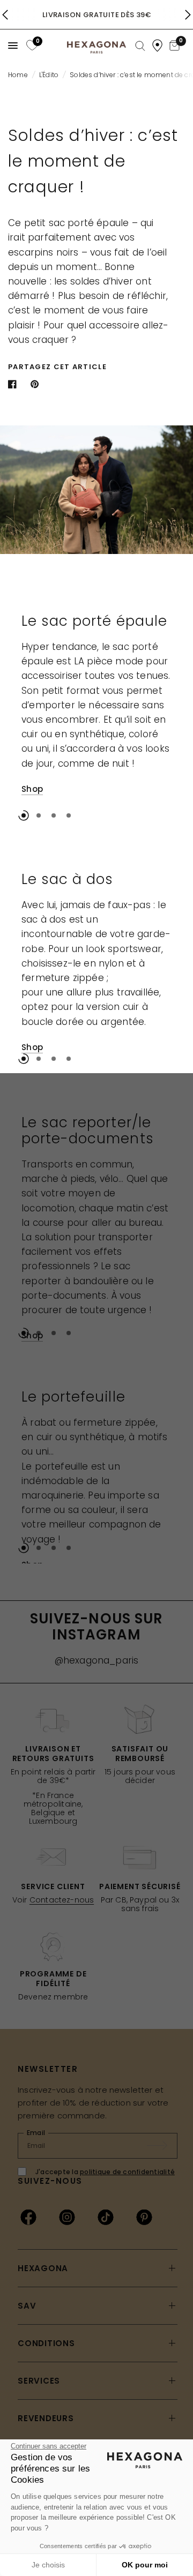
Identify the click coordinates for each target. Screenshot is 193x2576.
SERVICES (39, 2381)
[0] (31, 45)
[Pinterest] (144, 2217)
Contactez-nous (62, 1900)
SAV (27, 2306)
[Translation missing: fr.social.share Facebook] (14, 384)
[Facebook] (28, 2217)
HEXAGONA (43, 2268)
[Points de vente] (157, 46)
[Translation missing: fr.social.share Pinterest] (37, 384)
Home (18, 75)
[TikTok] (106, 2217)
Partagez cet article (57, 367)
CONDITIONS (46, 2343)
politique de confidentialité (127, 2172)
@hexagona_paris (97, 1660)
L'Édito (49, 75)
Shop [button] (32, 789)
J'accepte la (105, 2172)
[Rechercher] (140, 46)
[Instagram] (67, 2217)
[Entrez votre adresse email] (162, 2146)
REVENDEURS (46, 2418)
